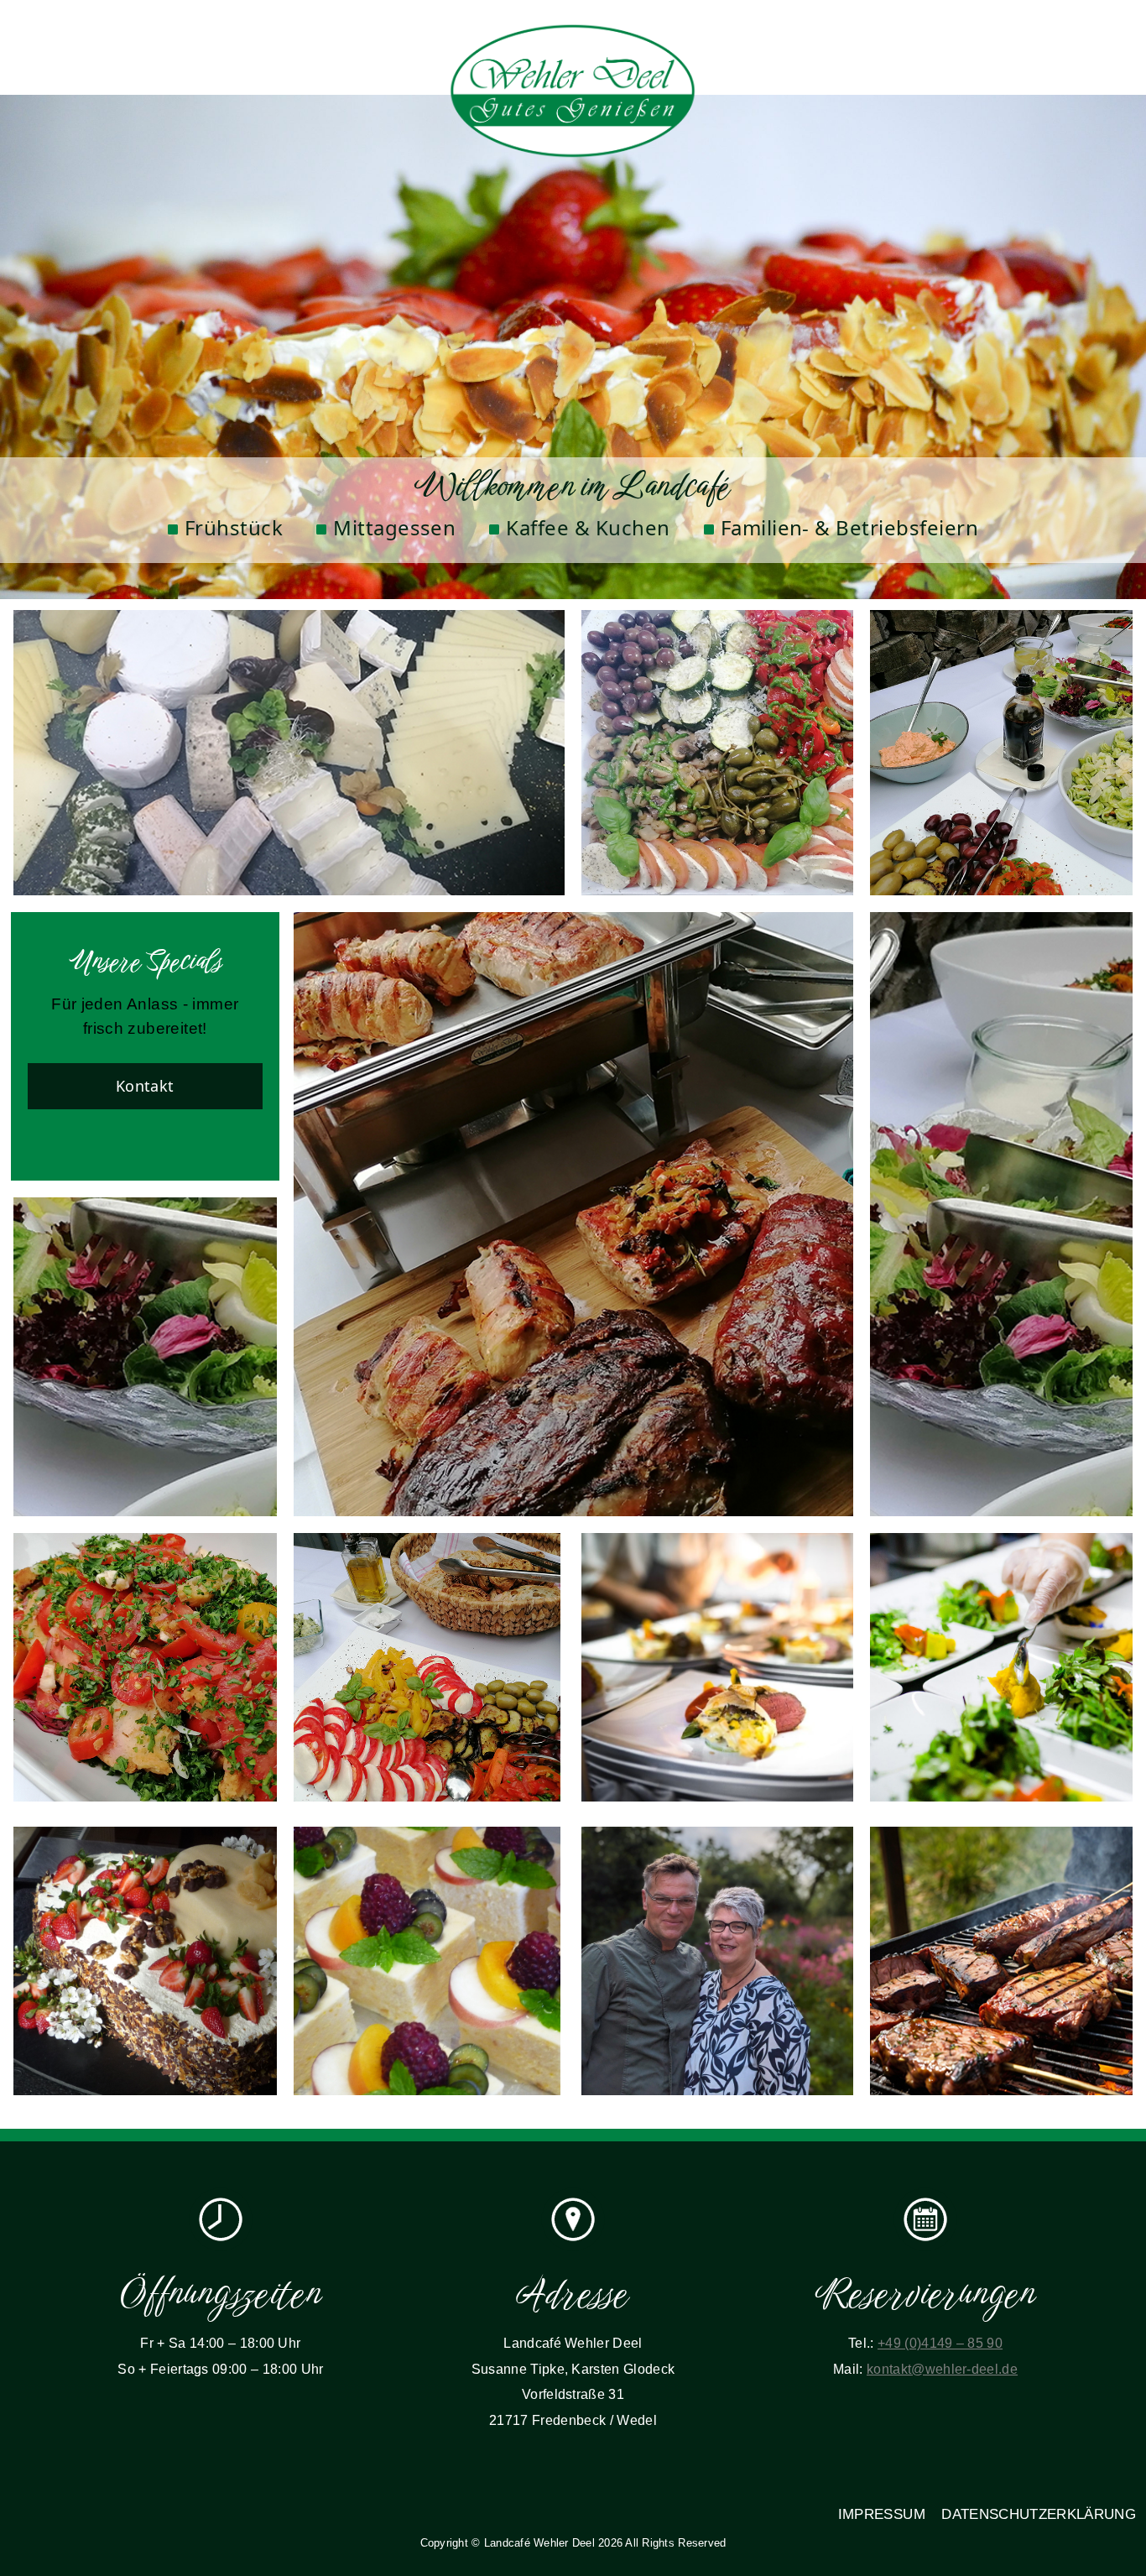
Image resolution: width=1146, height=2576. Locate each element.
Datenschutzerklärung (1039, 2514)
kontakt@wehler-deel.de (942, 2369)
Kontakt (145, 1086)
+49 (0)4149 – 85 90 (940, 2343)
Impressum (882, 2514)
